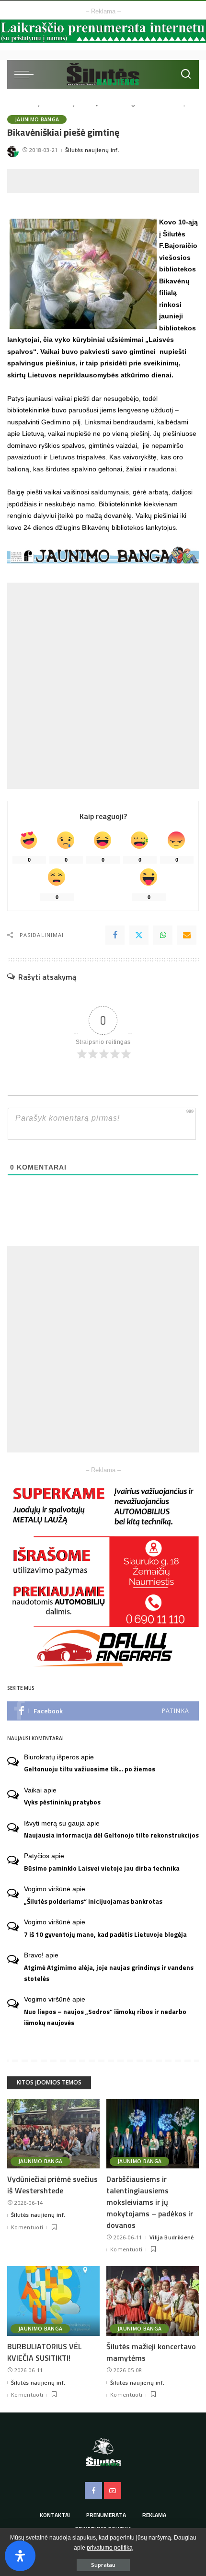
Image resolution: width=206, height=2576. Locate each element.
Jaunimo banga (37, 119)
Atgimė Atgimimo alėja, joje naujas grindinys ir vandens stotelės (109, 1973)
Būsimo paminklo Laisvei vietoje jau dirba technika (102, 1868)
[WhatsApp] (163, 935)
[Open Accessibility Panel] (20, 2556)
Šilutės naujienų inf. (92, 150)
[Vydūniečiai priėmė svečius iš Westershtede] (53, 2134)
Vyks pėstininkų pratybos (62, 1802)
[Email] (187, 935)
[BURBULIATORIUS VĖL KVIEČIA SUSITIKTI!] (53, 2301)
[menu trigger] (26, 74)
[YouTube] (113, 2491)
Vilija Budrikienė (172, 2237)
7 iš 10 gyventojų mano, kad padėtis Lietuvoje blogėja (105, 1934)
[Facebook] (115, 935)
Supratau (103, 2565)
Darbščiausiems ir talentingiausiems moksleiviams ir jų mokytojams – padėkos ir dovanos (150, 2202)
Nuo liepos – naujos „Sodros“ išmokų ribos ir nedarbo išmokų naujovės (105, 2017)
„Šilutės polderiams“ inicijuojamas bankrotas (93, 1901)
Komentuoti (27, 2227)
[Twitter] (139, 935)
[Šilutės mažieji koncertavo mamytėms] (153, 2301)
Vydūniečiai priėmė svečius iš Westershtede (52, 2185)
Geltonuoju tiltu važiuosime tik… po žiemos (90, 1769)
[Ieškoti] (186, 74)
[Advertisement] (107, 181)
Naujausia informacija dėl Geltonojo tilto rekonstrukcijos (111, 1835)
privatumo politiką (110, 2548)
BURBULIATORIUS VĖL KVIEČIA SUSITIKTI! (45, 2352)
